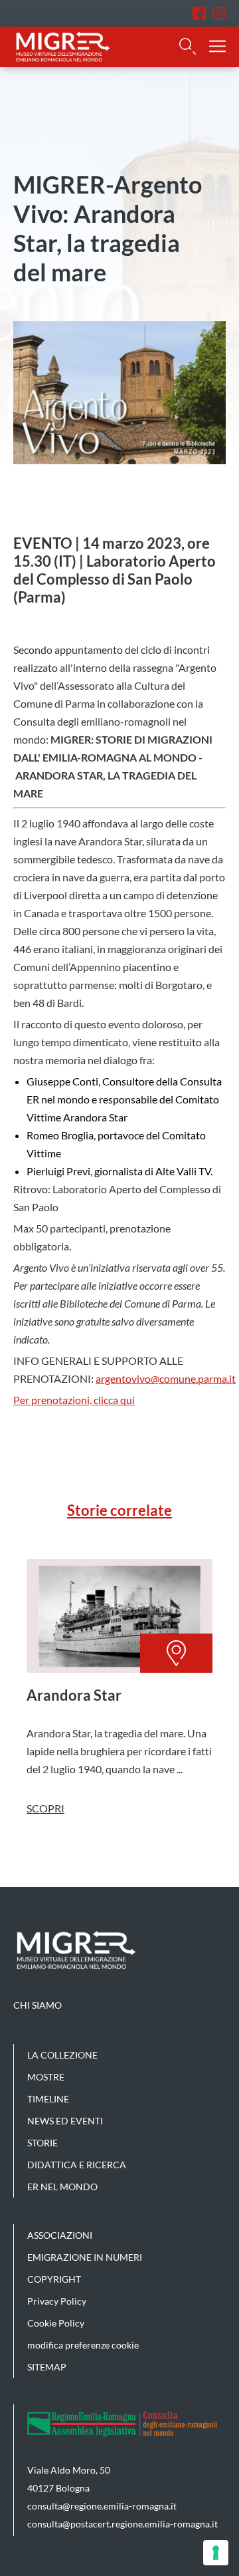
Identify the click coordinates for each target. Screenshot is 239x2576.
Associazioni (60, 2235)
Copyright (54, 2279)
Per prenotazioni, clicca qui (74, 1400)
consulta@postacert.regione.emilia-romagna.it (122, 2524)
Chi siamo (38, 2005)
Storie (42, 2143)
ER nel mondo (62, 2187)
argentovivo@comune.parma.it (166, 1378)
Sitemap (47, 2367)
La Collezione (62, 2055)
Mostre (46, 2077)
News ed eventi (65, 2121)
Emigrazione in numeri (85, 2257)
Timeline (48, 2099)
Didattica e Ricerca (77, 2165)
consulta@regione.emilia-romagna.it (102, 2506)
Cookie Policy (56, 2323)
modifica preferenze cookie (83, 2345)
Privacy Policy (57, 2301)
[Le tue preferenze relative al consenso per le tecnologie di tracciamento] (216, 2553)
